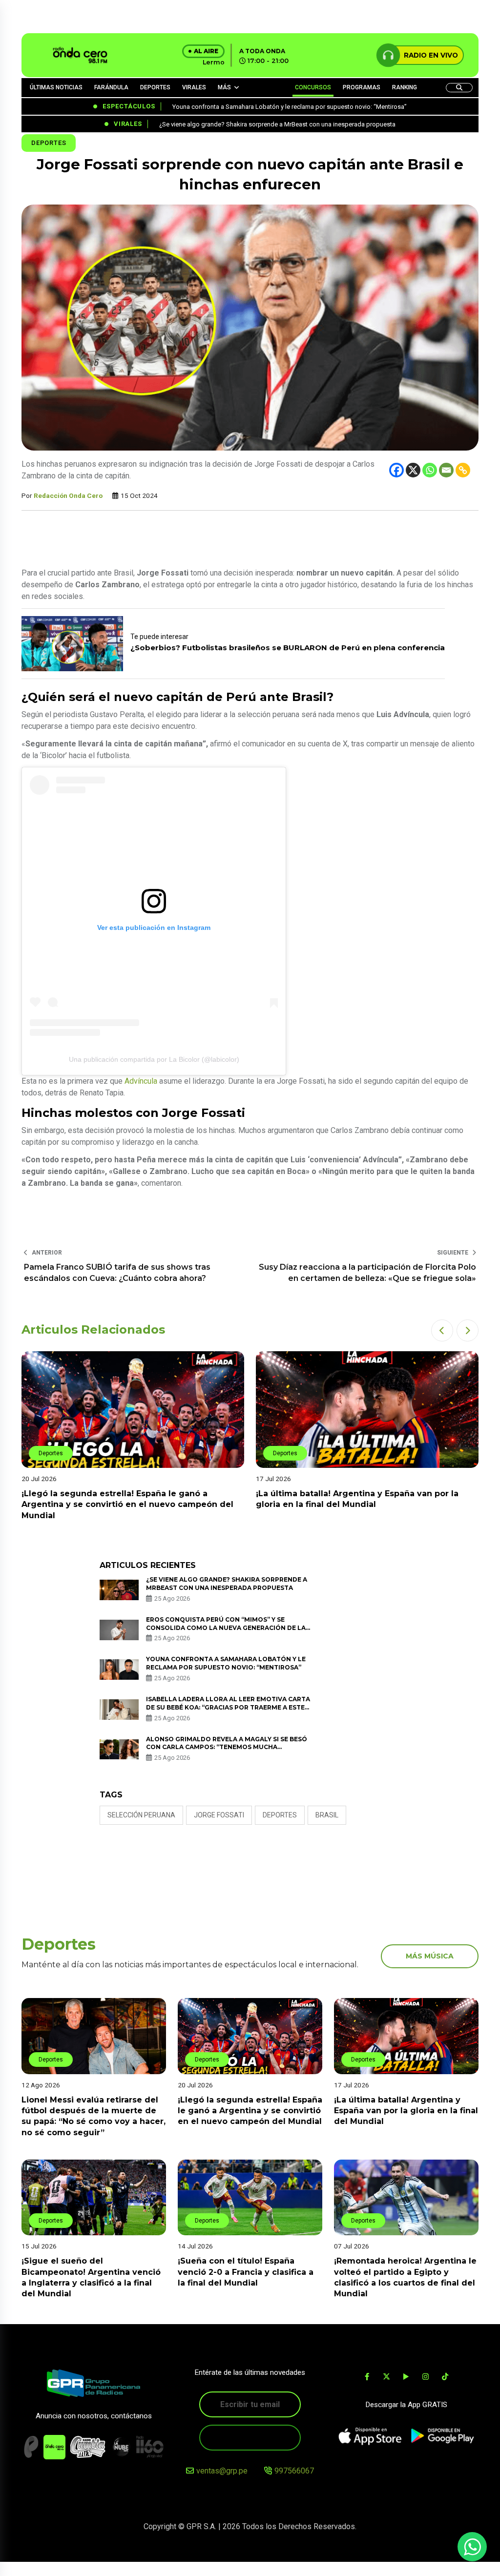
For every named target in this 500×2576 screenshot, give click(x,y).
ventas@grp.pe (222, 2471)
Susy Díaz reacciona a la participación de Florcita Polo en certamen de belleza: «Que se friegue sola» (367, 1272)
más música (430, 1956)
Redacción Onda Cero (68, 495)
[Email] (446, 470)
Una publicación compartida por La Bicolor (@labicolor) (154, 1059)
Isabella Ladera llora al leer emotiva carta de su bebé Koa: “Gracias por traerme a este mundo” (228, 1707)
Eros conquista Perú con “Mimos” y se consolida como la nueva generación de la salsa (226, 1628)
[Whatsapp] (430, 470)
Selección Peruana (141, 1815)
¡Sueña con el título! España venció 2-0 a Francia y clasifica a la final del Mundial (246, 2272)
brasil (327, 1815)
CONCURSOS (313, 87)
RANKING (405, 87)
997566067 (294, 2471)
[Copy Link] (463, 470)
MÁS (224, 87)
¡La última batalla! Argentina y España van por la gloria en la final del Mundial (406, 2111)
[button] (442, 1330)
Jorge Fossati (219, 1815)
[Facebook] (396, 470)
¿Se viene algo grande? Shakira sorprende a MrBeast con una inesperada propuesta (227, 1584)
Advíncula (141, 1081)
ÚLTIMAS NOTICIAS (56, 87)
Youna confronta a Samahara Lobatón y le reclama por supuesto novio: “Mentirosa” (226, 1663)
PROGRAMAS (362, 87)
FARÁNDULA (111, 87)
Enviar (250, 2437)
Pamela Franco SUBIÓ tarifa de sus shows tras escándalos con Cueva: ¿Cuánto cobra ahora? (117, 1272)
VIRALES (194, 87)
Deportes (49, 143)
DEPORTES (155, 87)
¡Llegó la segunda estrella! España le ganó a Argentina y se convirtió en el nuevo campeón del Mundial (250, 2111)
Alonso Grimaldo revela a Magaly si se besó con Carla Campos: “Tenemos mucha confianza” (227, 1747)
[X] (413, 470)
